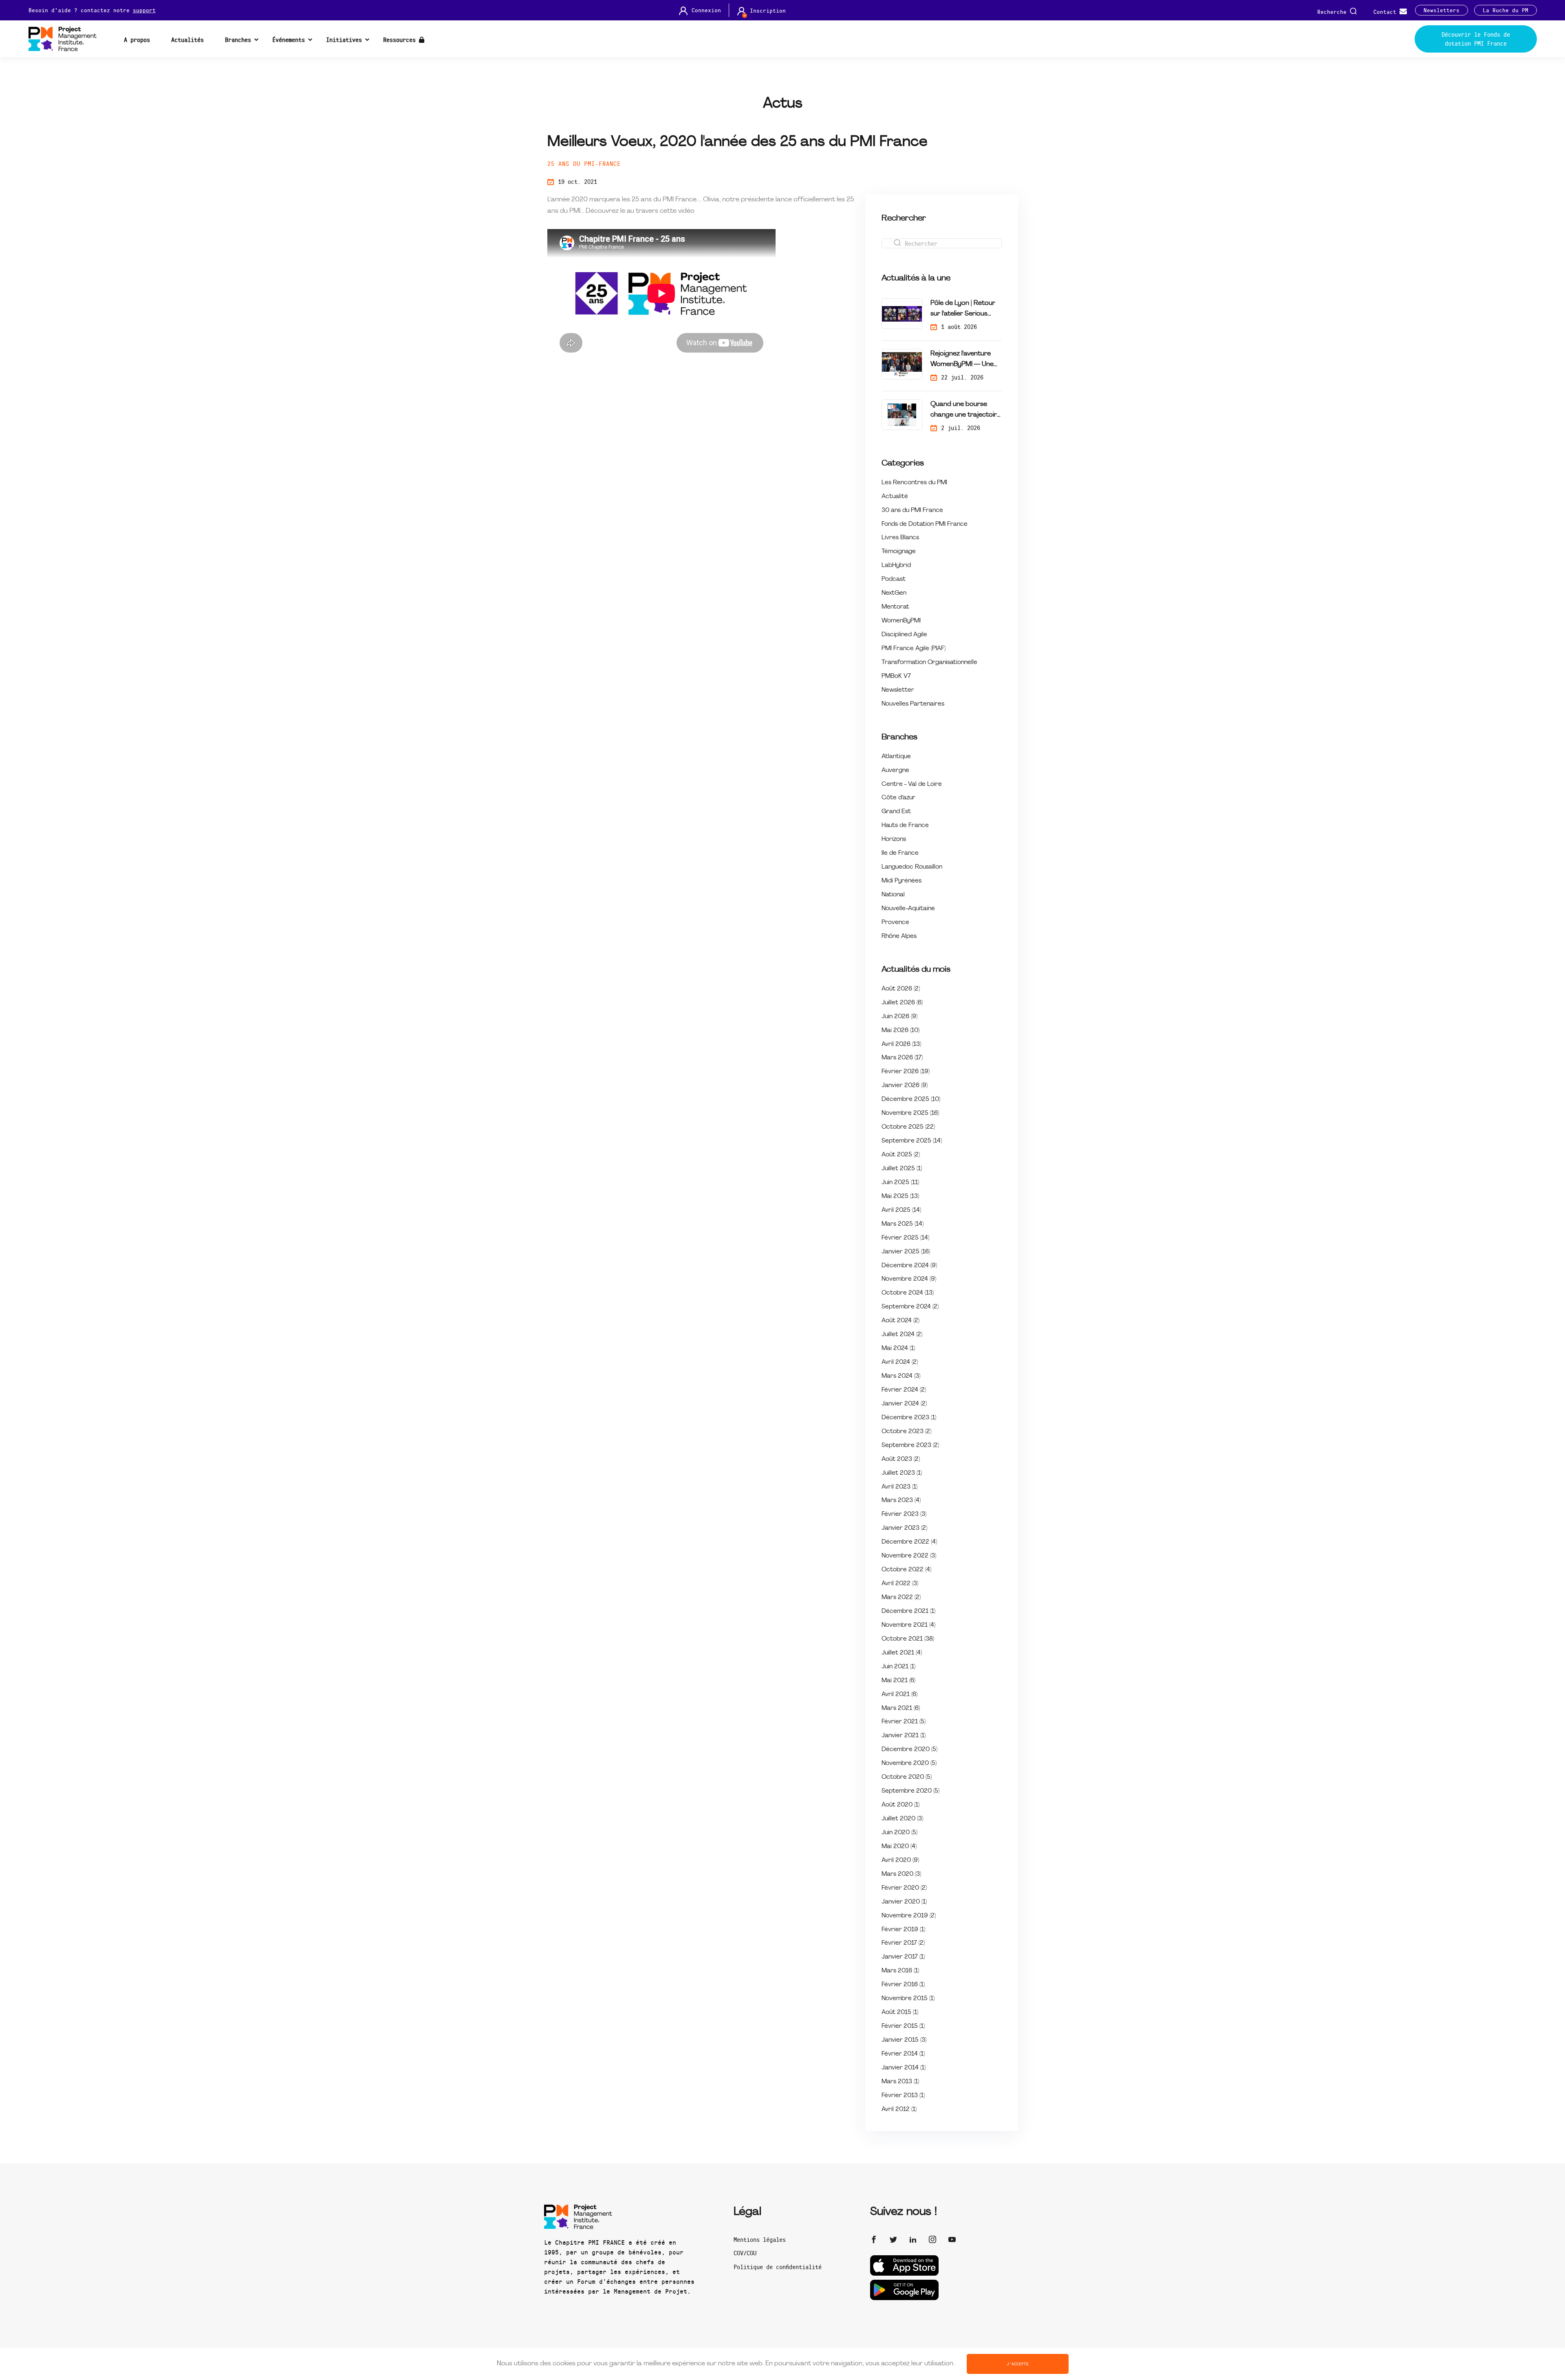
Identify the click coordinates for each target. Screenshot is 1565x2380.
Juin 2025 (900, 1183)
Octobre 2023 (906, 1432)
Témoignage (899, 552)
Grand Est (896, 812)
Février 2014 (903, 2054)
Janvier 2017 (903, 1957)
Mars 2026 (902, 1058)
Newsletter (898, 690)
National (893, 895)
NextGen (894, 593)
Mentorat (895, 607)
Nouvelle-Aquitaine (908, 909)
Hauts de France (905, 826)
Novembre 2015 (908, 1999)
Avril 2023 (899, 1487)
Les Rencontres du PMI (914, 483)
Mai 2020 (899, 1847)
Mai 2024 (898, 1349)
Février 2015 (903, 2026)
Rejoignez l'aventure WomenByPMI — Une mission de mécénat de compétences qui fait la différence (965, 360)
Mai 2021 (898, 1681)
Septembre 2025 (912, 1141)
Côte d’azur (898, 798)
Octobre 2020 (907, 1777)
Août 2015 (900, 2013)
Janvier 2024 (904, 1404)
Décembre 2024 (909, 1266)
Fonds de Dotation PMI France (925, 524)
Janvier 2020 (904, 1902)
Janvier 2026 (905, 1086)
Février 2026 (906, 1072)
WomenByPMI (901, 621)
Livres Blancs (900, 538)
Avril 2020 (900, 1861)
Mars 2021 (901, 1708)
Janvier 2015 (904, 2040)
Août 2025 (901, 1155)
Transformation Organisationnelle (929, 663)
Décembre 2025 (911, 1100)
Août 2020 (900, 1805)
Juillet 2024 (902, 1335)
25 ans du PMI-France (584, 163)
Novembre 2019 (909, 1916)
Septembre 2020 (910, 1791)
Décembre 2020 (909, 1750)
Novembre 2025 (910, 1113)
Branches (238, 40)
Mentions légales (760, 2239)
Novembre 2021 (908, 1625)
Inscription (768, 11)
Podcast (894, 579)
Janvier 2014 (904, 2068)
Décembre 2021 (908, 1611)
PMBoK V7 (896, 676)
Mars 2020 (901, 1874)
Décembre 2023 (909, 1418)
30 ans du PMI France (912, 511)
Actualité (895, 497)
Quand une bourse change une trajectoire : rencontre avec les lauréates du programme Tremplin (965, 411)
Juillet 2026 (902, 1003)
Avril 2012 (899, 2110)
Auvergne (895, 771)
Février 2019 (903, 1930)
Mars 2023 (901, 1501)
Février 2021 (904, 1722)
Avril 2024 (900, 1362)
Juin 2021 (898, 1667)
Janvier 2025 (906, 1252)
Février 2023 (904, 1514)
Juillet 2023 (902, 1473)
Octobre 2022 (906, 1570)
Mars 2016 (900, 1971)
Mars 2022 (901, 1598)
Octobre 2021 (908, 1639)
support (144, 10)
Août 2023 (901, 1459)
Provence (895, 923)
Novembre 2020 (909, 1763)
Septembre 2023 (910, 1446)
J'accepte (1018, 2364)
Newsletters (1442, 10)
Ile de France (900, 853)
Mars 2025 (903, 1224)
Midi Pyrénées (902, 881)
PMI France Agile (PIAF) (914, 649)
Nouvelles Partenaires (913, 704)
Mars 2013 (900, 2082)
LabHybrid (896, 566)
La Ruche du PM (1505, 10)
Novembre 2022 (909, 1556)
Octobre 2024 (908, 1293)
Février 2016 (903, 1985)
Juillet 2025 (902, 1169)
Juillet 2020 (902, 1819)
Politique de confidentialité (778, 2267)
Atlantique (896, 757)
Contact (1386, 11)
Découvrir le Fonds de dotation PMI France (1476, 39)
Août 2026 (901, 989)
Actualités (187, 40)
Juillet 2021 (902, 1653)
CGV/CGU (745, 2253)
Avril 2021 (899, 1695)
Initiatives (344, 40)
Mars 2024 (901, 1376)
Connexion (706, 10)
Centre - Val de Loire (912, 784)
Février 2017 (903, 1943)
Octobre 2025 (908, 1127)
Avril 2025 (901, 1210)
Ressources (401, 40)
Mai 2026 (900, 1031)
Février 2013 (903, 2096)
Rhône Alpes (899, 936)
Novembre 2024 (909, 1279)
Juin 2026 (899, 1017)
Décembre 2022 (909, 1542)
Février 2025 (905, 1238)
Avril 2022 (900, 1584)
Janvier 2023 (904, 1528)
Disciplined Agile (904, 635)
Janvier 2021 (904, 1736)
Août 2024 (900, 1321)
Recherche (1334, 11)
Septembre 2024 (910, 1307)
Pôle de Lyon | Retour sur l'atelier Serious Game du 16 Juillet (963, 310)
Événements (289, 40)
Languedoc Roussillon (912, 867)
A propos (137, 40)
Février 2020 (904, 1888)
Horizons (894, 839)
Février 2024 (904, 1390)
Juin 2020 (899, 1833)
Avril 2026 (901, 1044)
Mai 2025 (900, 1197)
